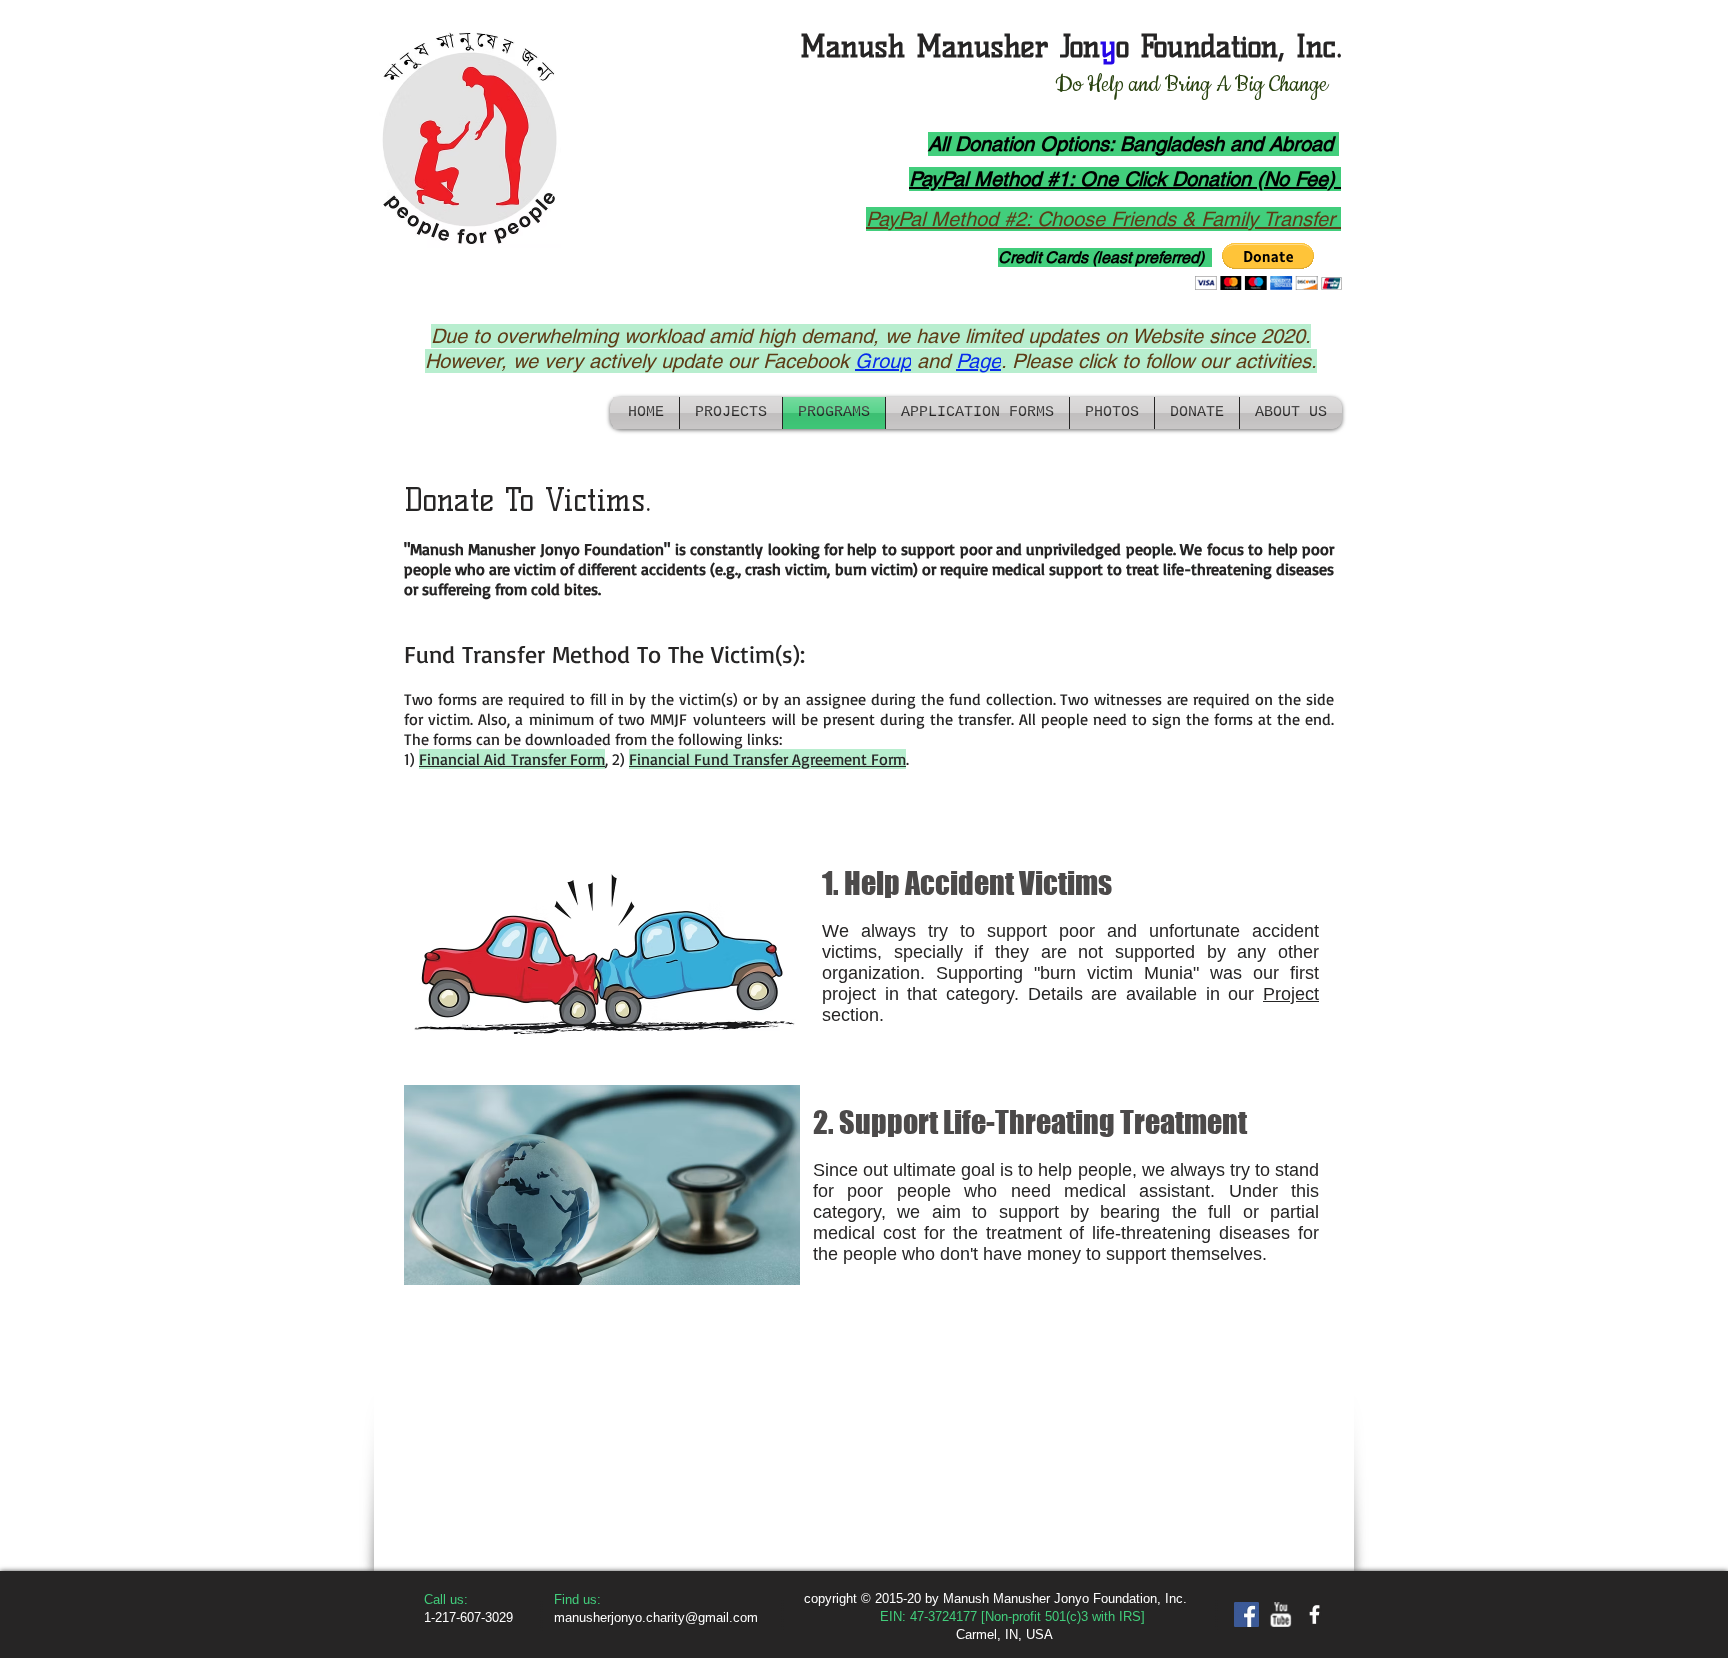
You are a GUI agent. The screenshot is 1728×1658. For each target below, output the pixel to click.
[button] (1268, 266)
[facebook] (1314, 1614)
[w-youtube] (1280, 1614)
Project (1291, 994)
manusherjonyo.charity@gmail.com (656, 1617)
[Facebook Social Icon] (1246, 1614)
